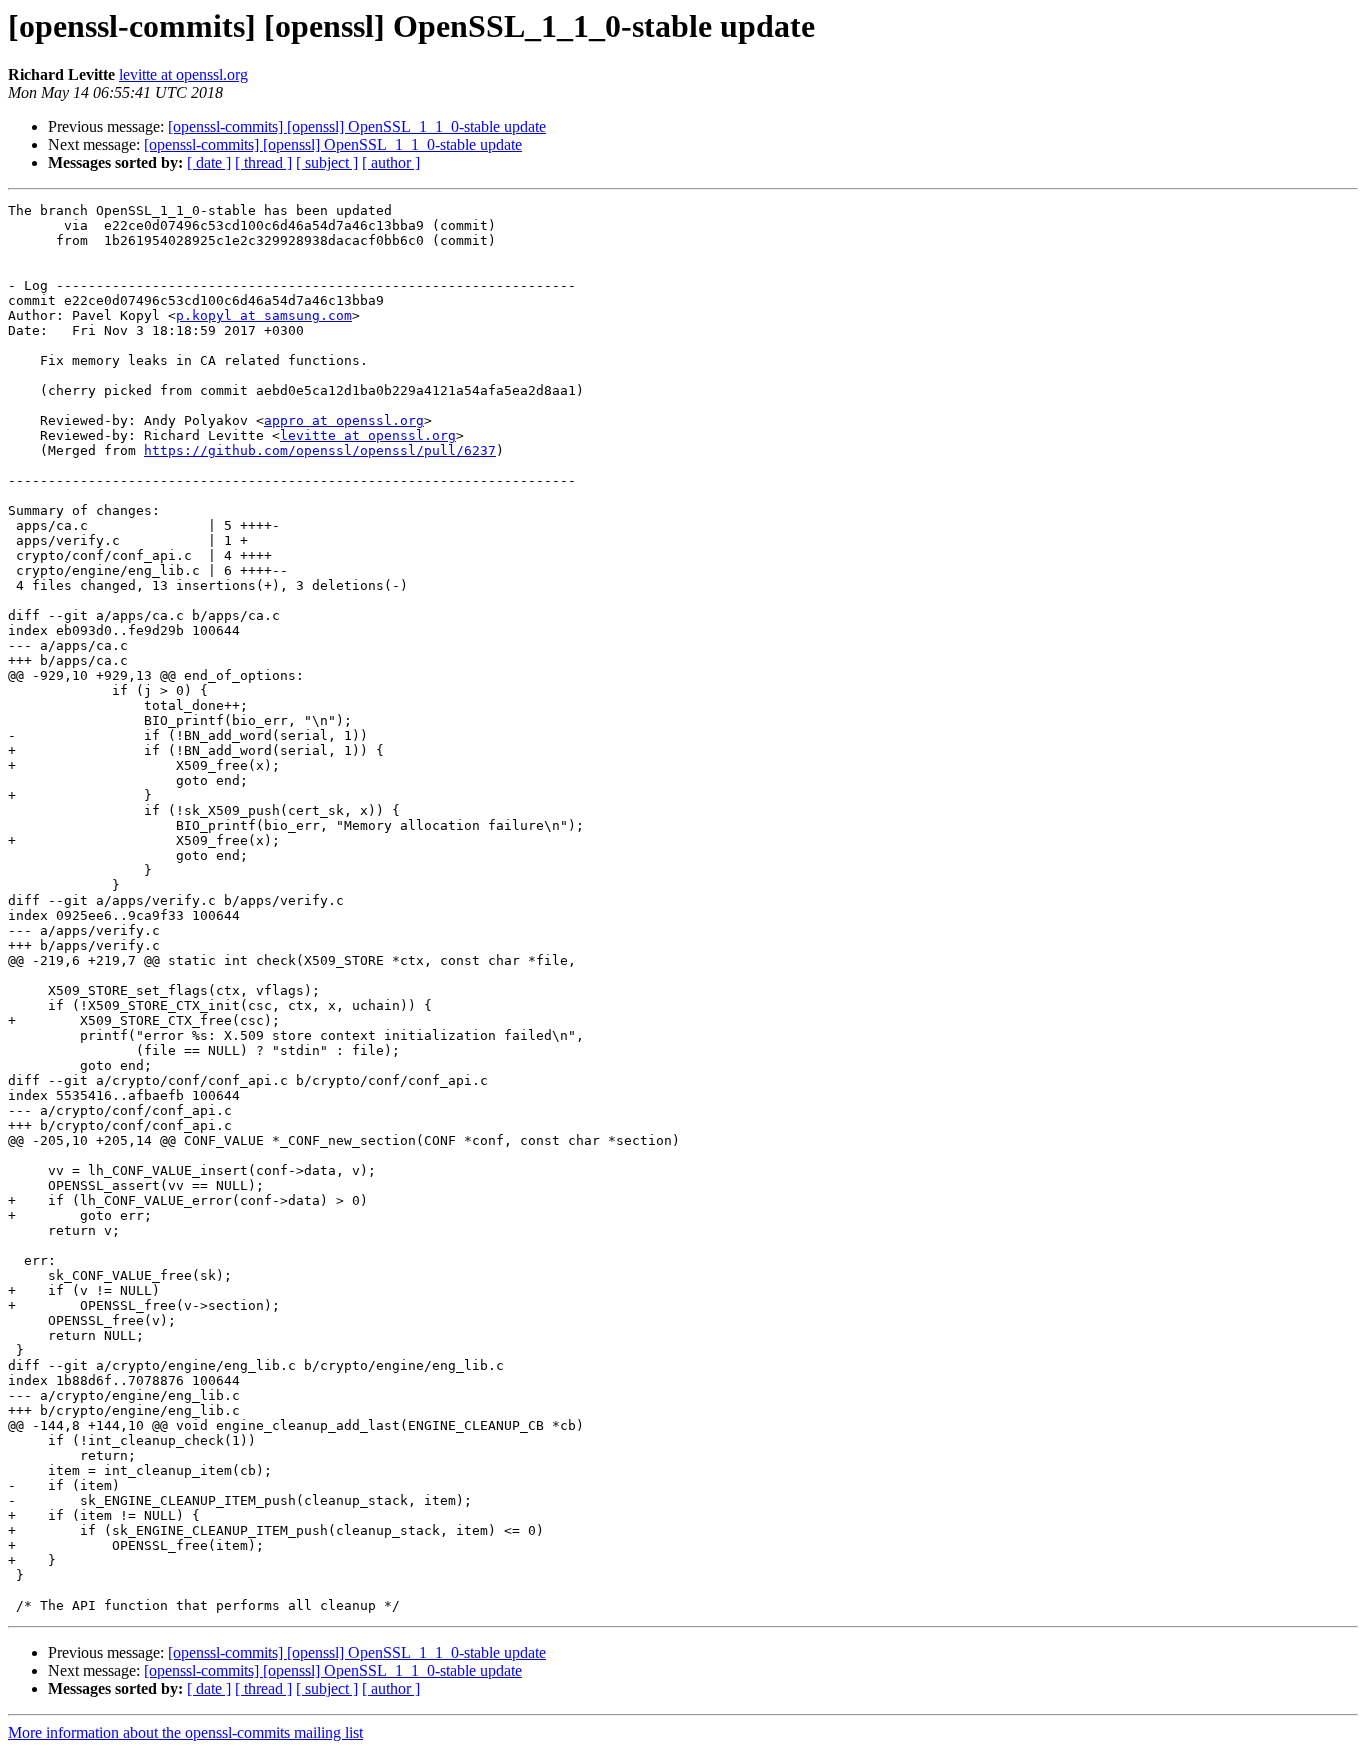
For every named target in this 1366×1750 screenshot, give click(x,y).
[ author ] (391, 162)
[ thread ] (263, 162)
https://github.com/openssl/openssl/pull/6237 (320, 450)
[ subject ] (327, 162)
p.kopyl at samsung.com (264, 315)
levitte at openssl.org (183, 74)
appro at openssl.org (344, 420)
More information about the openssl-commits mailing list (185, 1732)
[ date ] (209, 162)
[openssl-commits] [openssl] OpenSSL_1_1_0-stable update (357, 126)
